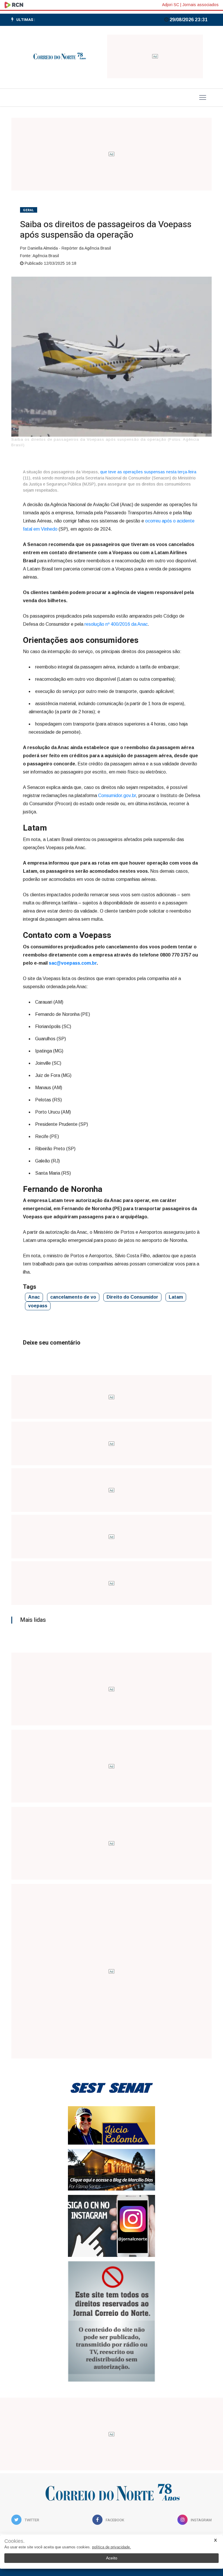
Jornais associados (200, 5)
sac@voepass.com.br (73, 963)
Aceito (112, 2558)
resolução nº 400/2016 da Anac (116, 624)
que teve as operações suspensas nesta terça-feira (148, 472)
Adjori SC (171, 5)
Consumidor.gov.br (117, 795)
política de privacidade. (111, 2547)
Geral (29, 210)
